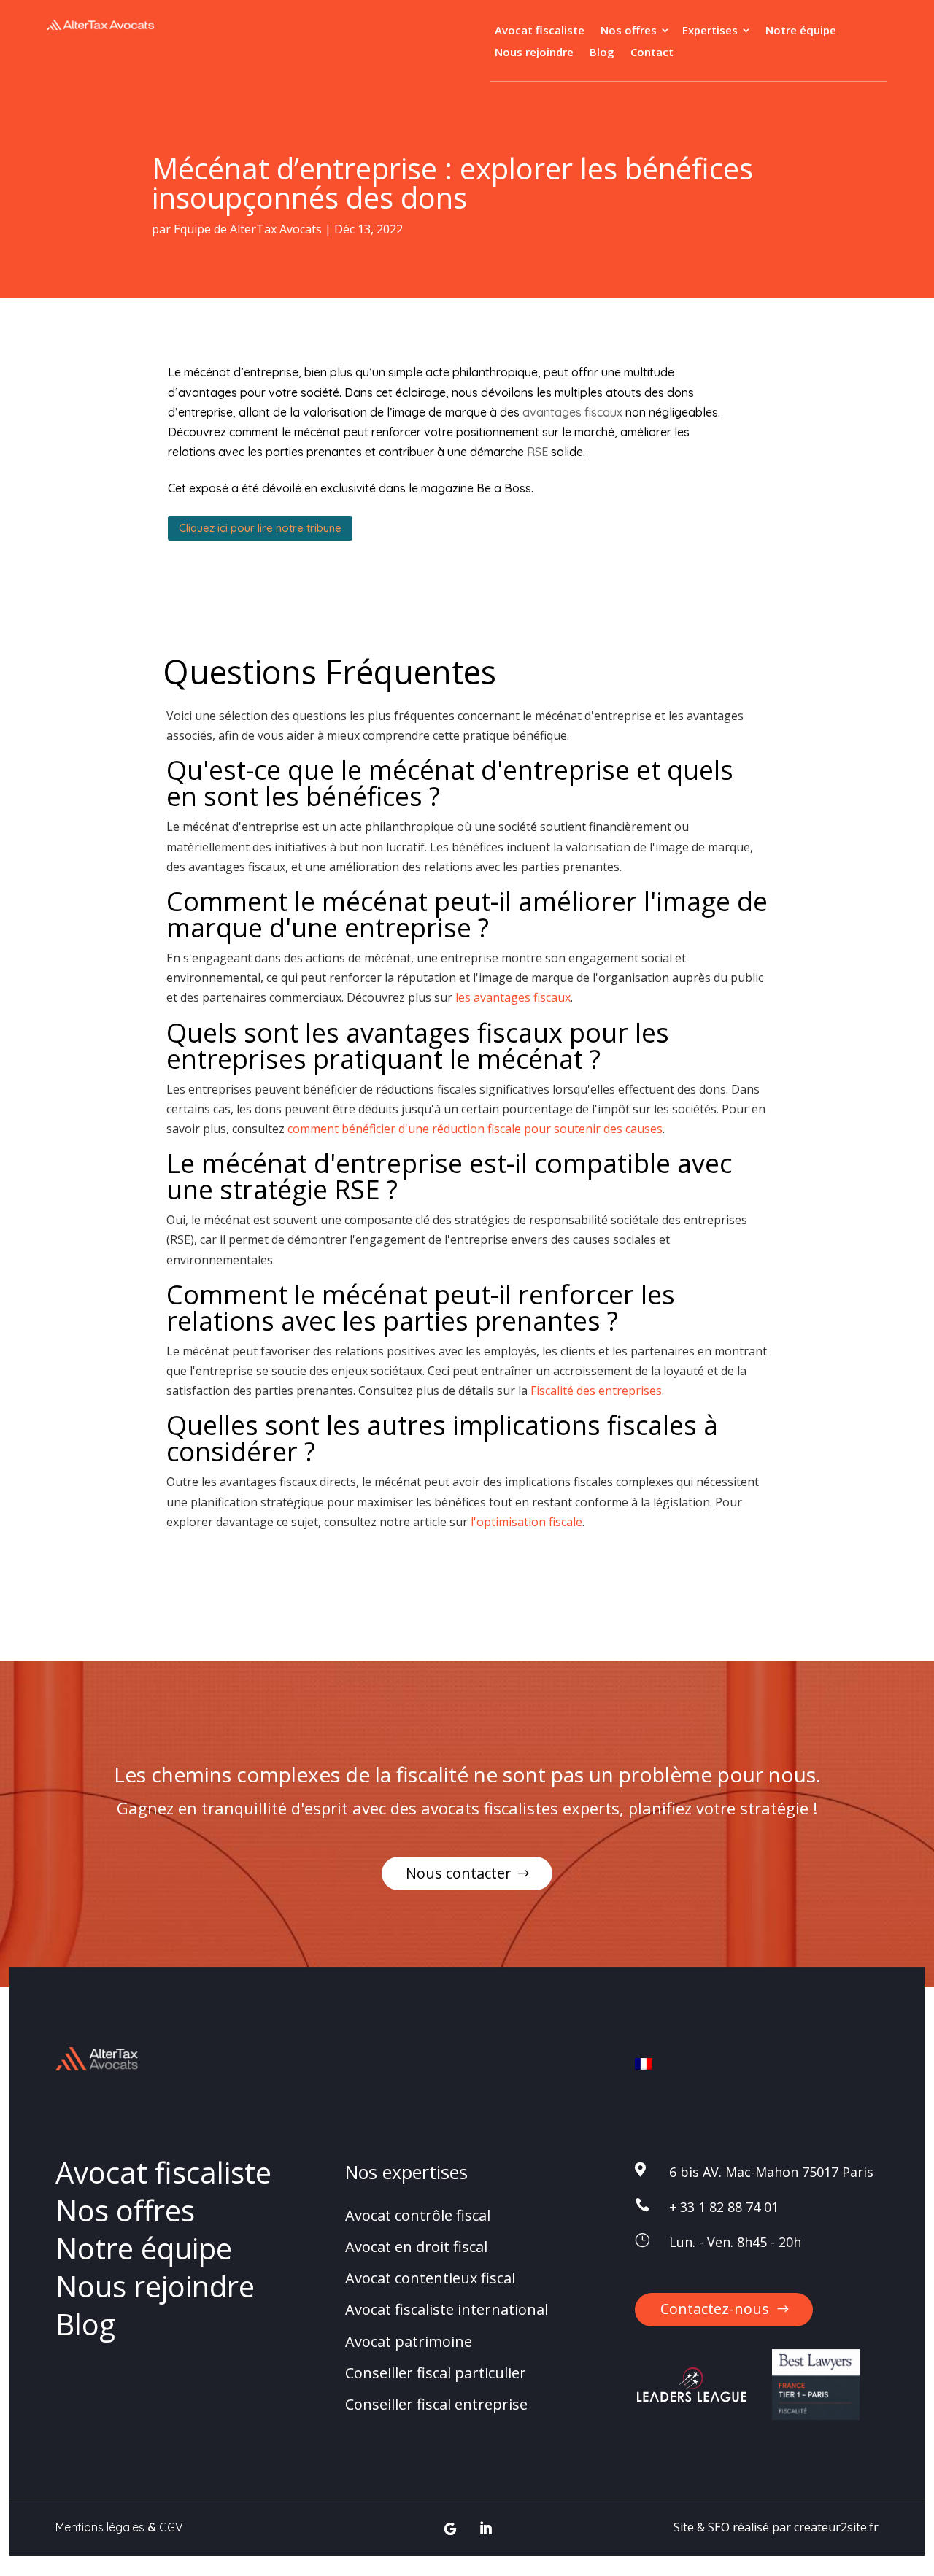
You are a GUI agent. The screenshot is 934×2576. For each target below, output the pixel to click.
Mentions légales (100, 2527)
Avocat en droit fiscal (416, 2247)
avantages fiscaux (572, 412)
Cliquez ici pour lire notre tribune (260, 528)
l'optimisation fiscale (526, 1522)
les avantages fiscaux (513, 997)
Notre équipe (801, 31)
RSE (537, 452)
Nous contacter (459, 1873)
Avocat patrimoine (409, 2341)
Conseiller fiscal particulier (436, 2373)
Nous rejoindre (534, 53)
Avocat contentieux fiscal (430, 2278)
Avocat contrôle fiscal (418, 2215)
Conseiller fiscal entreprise (436, 2404)
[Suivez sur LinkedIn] (486, 2529)
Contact (652, 53)
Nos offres (629, 31)
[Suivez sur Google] (451, 2529)
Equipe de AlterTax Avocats (248, 229)
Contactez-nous (715, 2309)
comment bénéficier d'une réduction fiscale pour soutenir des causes (475, 1129)
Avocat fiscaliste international (447, 2310)
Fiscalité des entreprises (596, 1391)
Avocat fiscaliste (540, 31)
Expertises (710, 31)
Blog (602, 53)
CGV (171, 2527)
